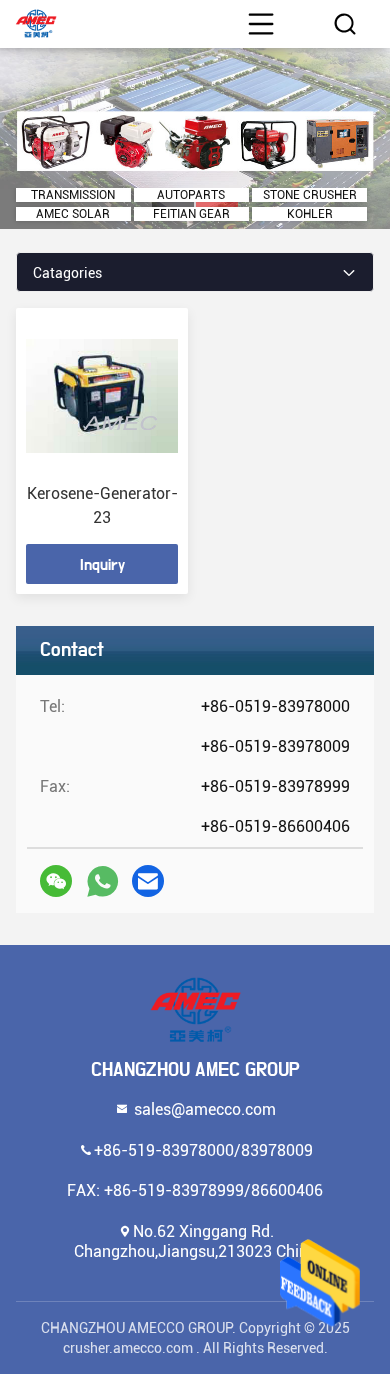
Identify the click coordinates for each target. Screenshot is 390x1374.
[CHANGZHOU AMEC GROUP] (195, 1009)
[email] (148, 881)
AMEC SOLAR (73, 214)
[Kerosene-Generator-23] (102, 396)
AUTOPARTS (191, 195)
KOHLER (310, 214)
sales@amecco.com (203, 1108)
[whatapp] (102, 881)
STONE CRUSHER (310, 195)
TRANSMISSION (73, 195)
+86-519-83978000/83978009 (203, 1149)
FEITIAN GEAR (191, 214)
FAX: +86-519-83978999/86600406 (195, 1189)
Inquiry (102, 565)
